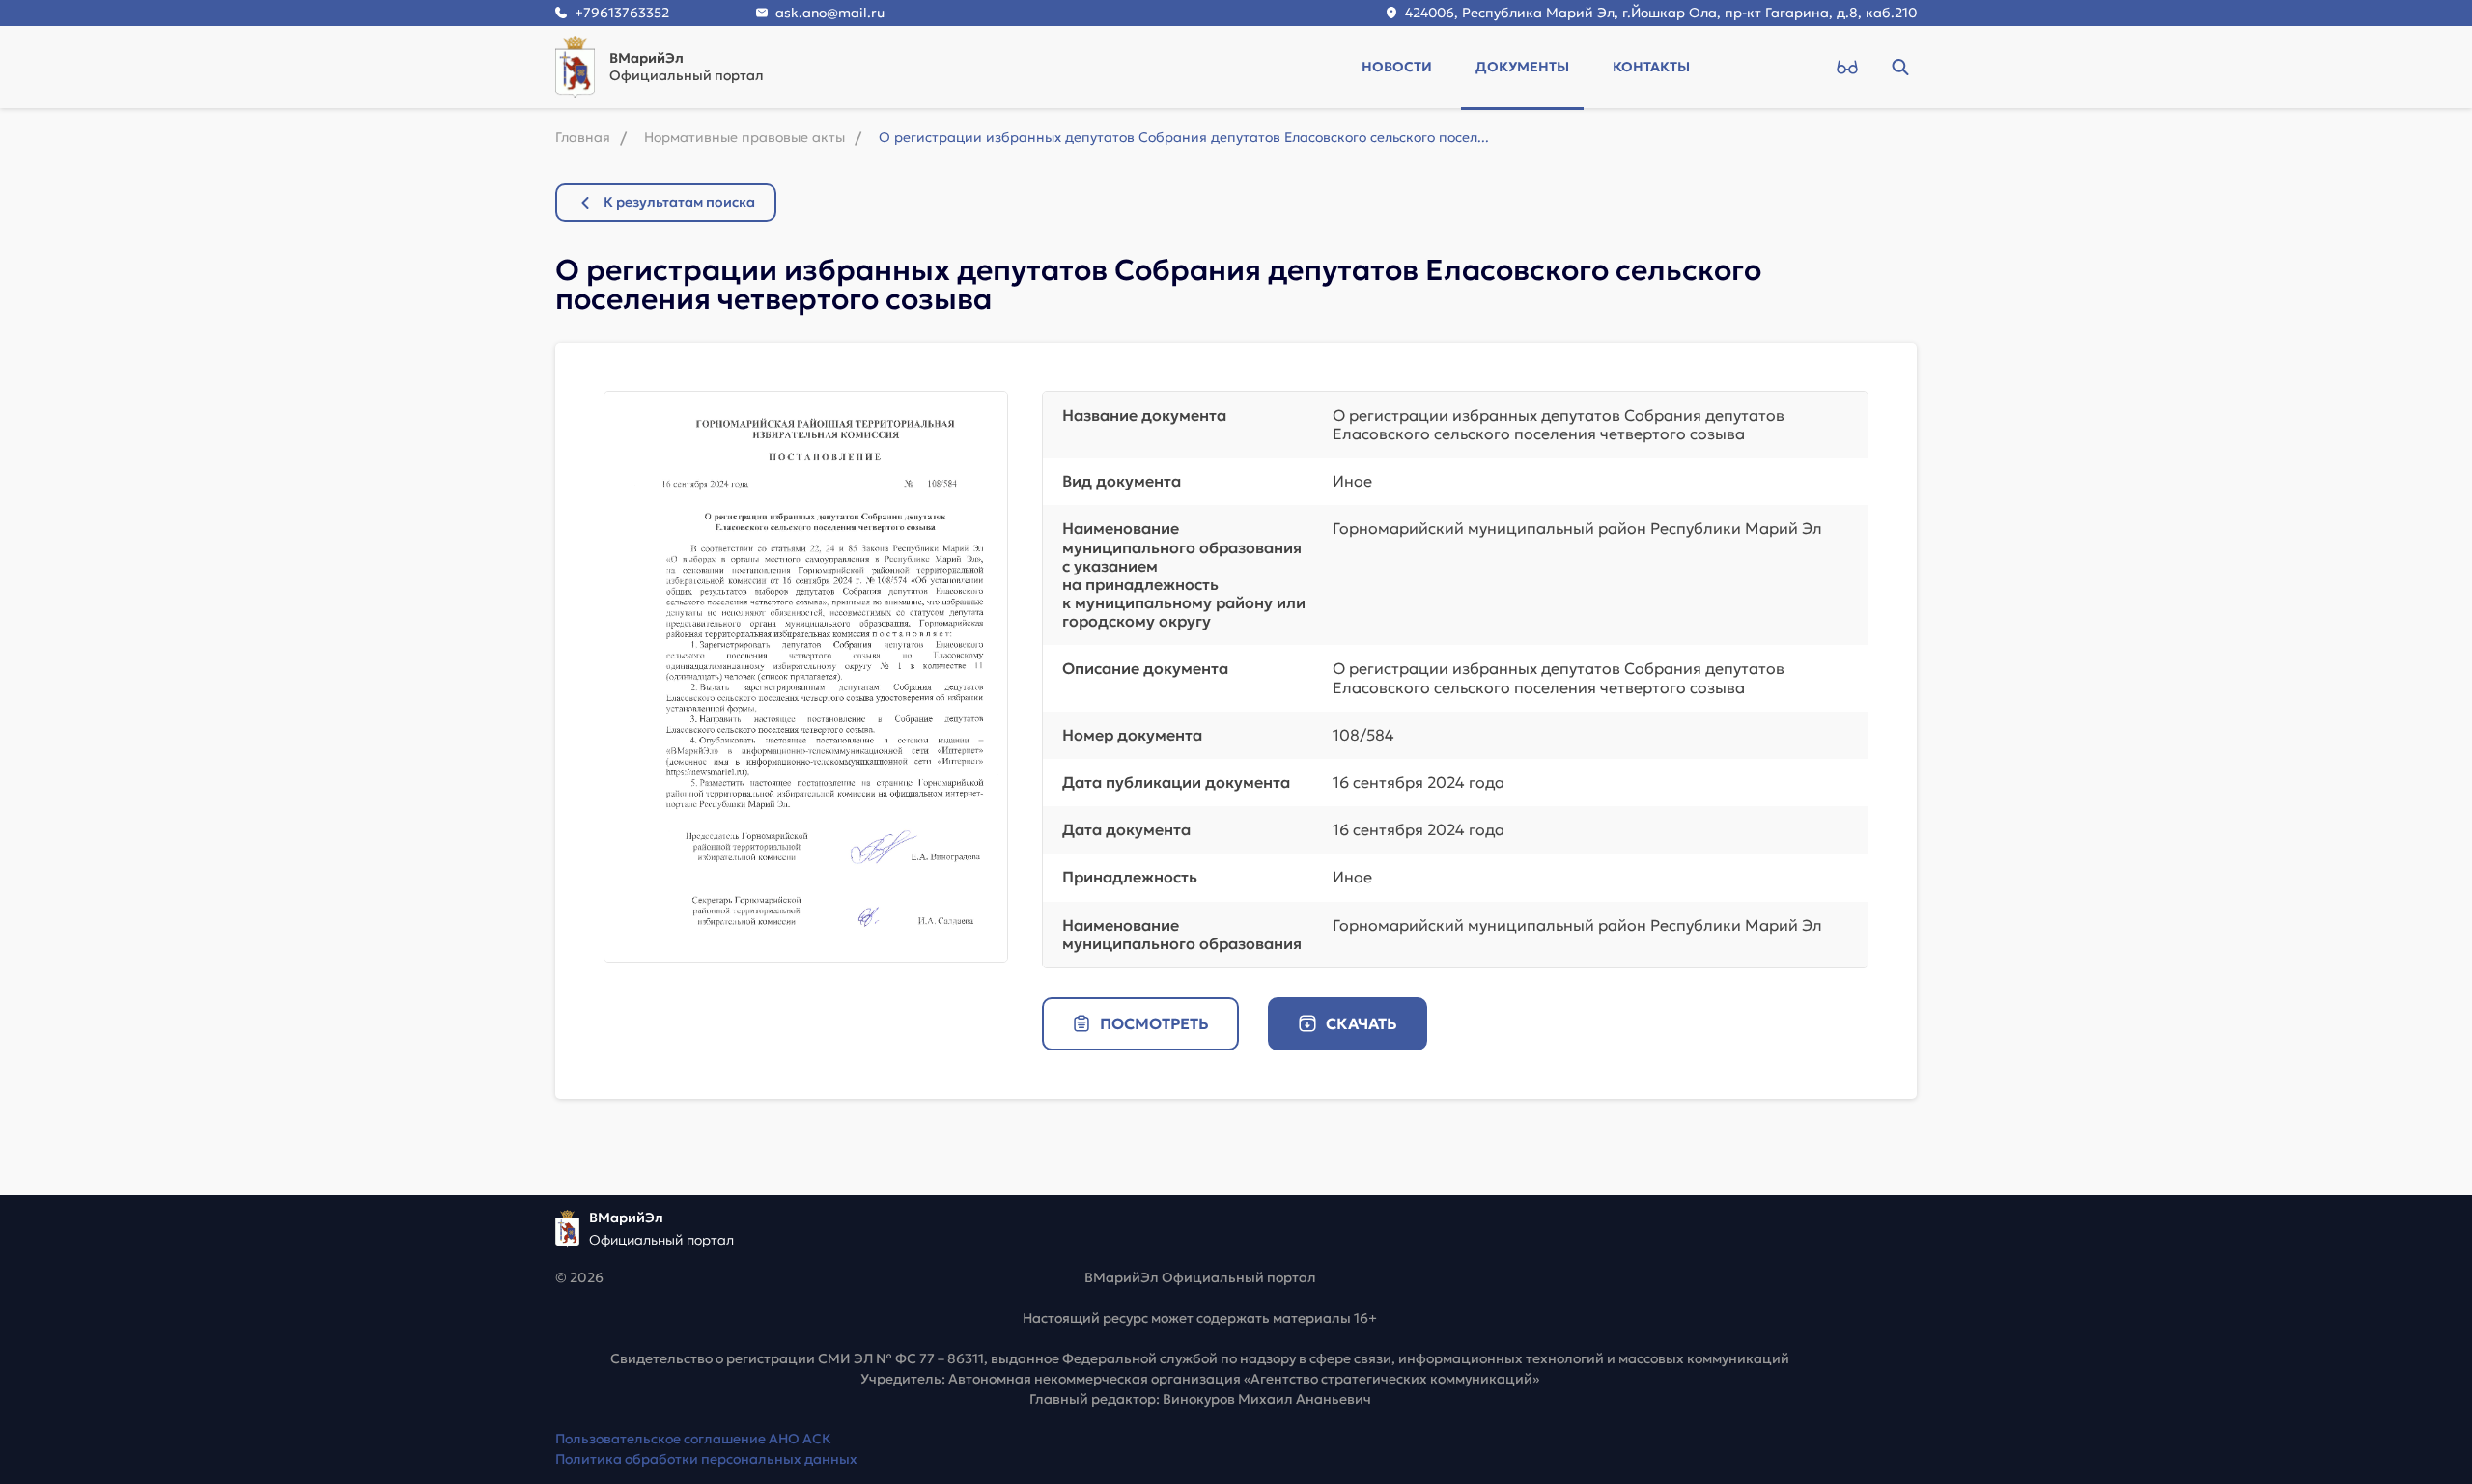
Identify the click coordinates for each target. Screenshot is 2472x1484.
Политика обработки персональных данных (706, 1459)
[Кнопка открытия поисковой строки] (1900, 67)
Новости (1397, 67)
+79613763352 (622, 13)
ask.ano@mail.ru (830, 13)
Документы (1522, 67)
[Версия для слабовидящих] (1847, 67)
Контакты (1651, 67)
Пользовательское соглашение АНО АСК (693, 1439)
